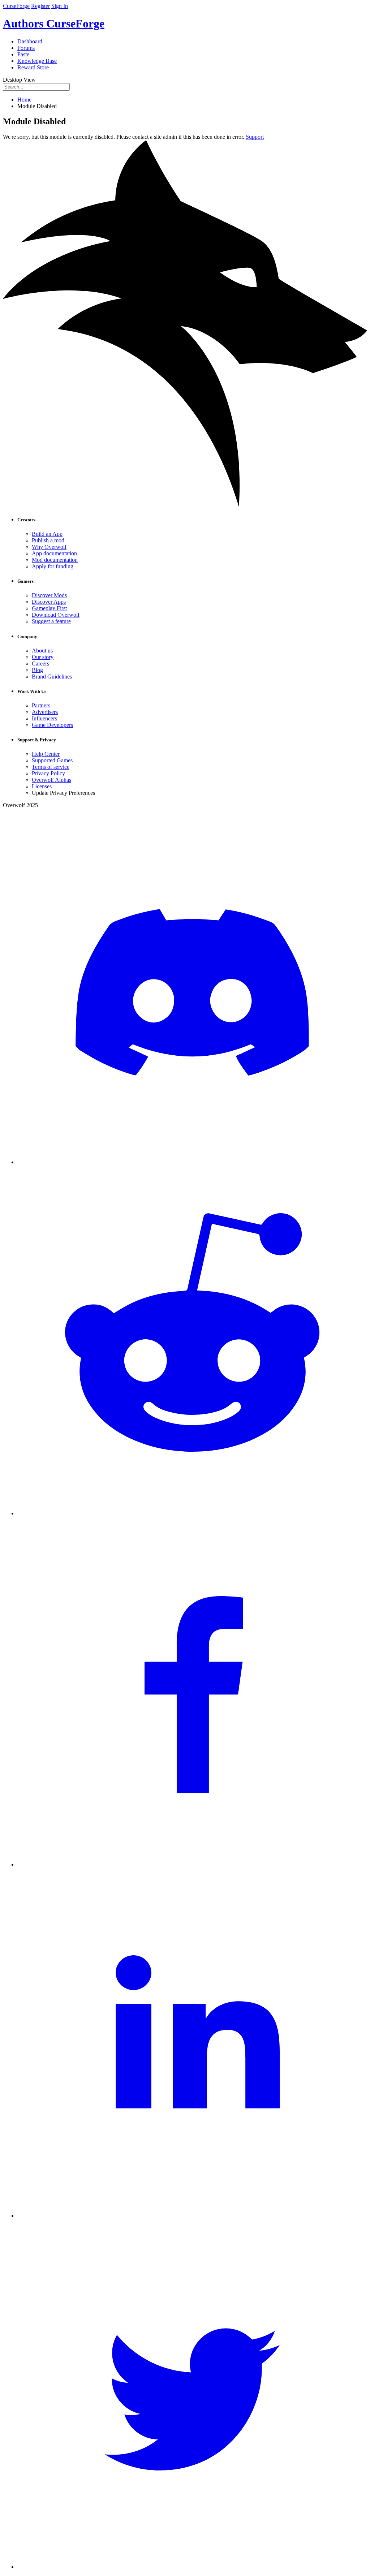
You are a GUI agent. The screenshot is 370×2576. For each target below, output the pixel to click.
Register (40, 6)
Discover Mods (49, 595)
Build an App (47, 534)
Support (255, 137)
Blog (37, 670)
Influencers (44, 718)
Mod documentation (55, 560)
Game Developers (52, 725)
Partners (41, 705)
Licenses (42, 786)
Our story (43, 657)
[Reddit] (192, 1513)
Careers (40, 664)
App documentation (54, 553)
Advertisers (45, 712)
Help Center (46, 754)
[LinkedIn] (192, 2216)
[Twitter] (192, 2567)
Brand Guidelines (52, 677)
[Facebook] (192, 1864)
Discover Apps (49, 602)
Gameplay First (49, 608)
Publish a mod (48, 540)
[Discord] (192, 1162)
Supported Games (52, 760)
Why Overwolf (49, 547)
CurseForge (16, 6)
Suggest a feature (51, 621)
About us (42, 651)
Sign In (60, 6)
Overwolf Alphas (51, 780)
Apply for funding (53, 566)
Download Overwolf (56, 615)
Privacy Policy (48, 773)
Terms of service (51, 767)
